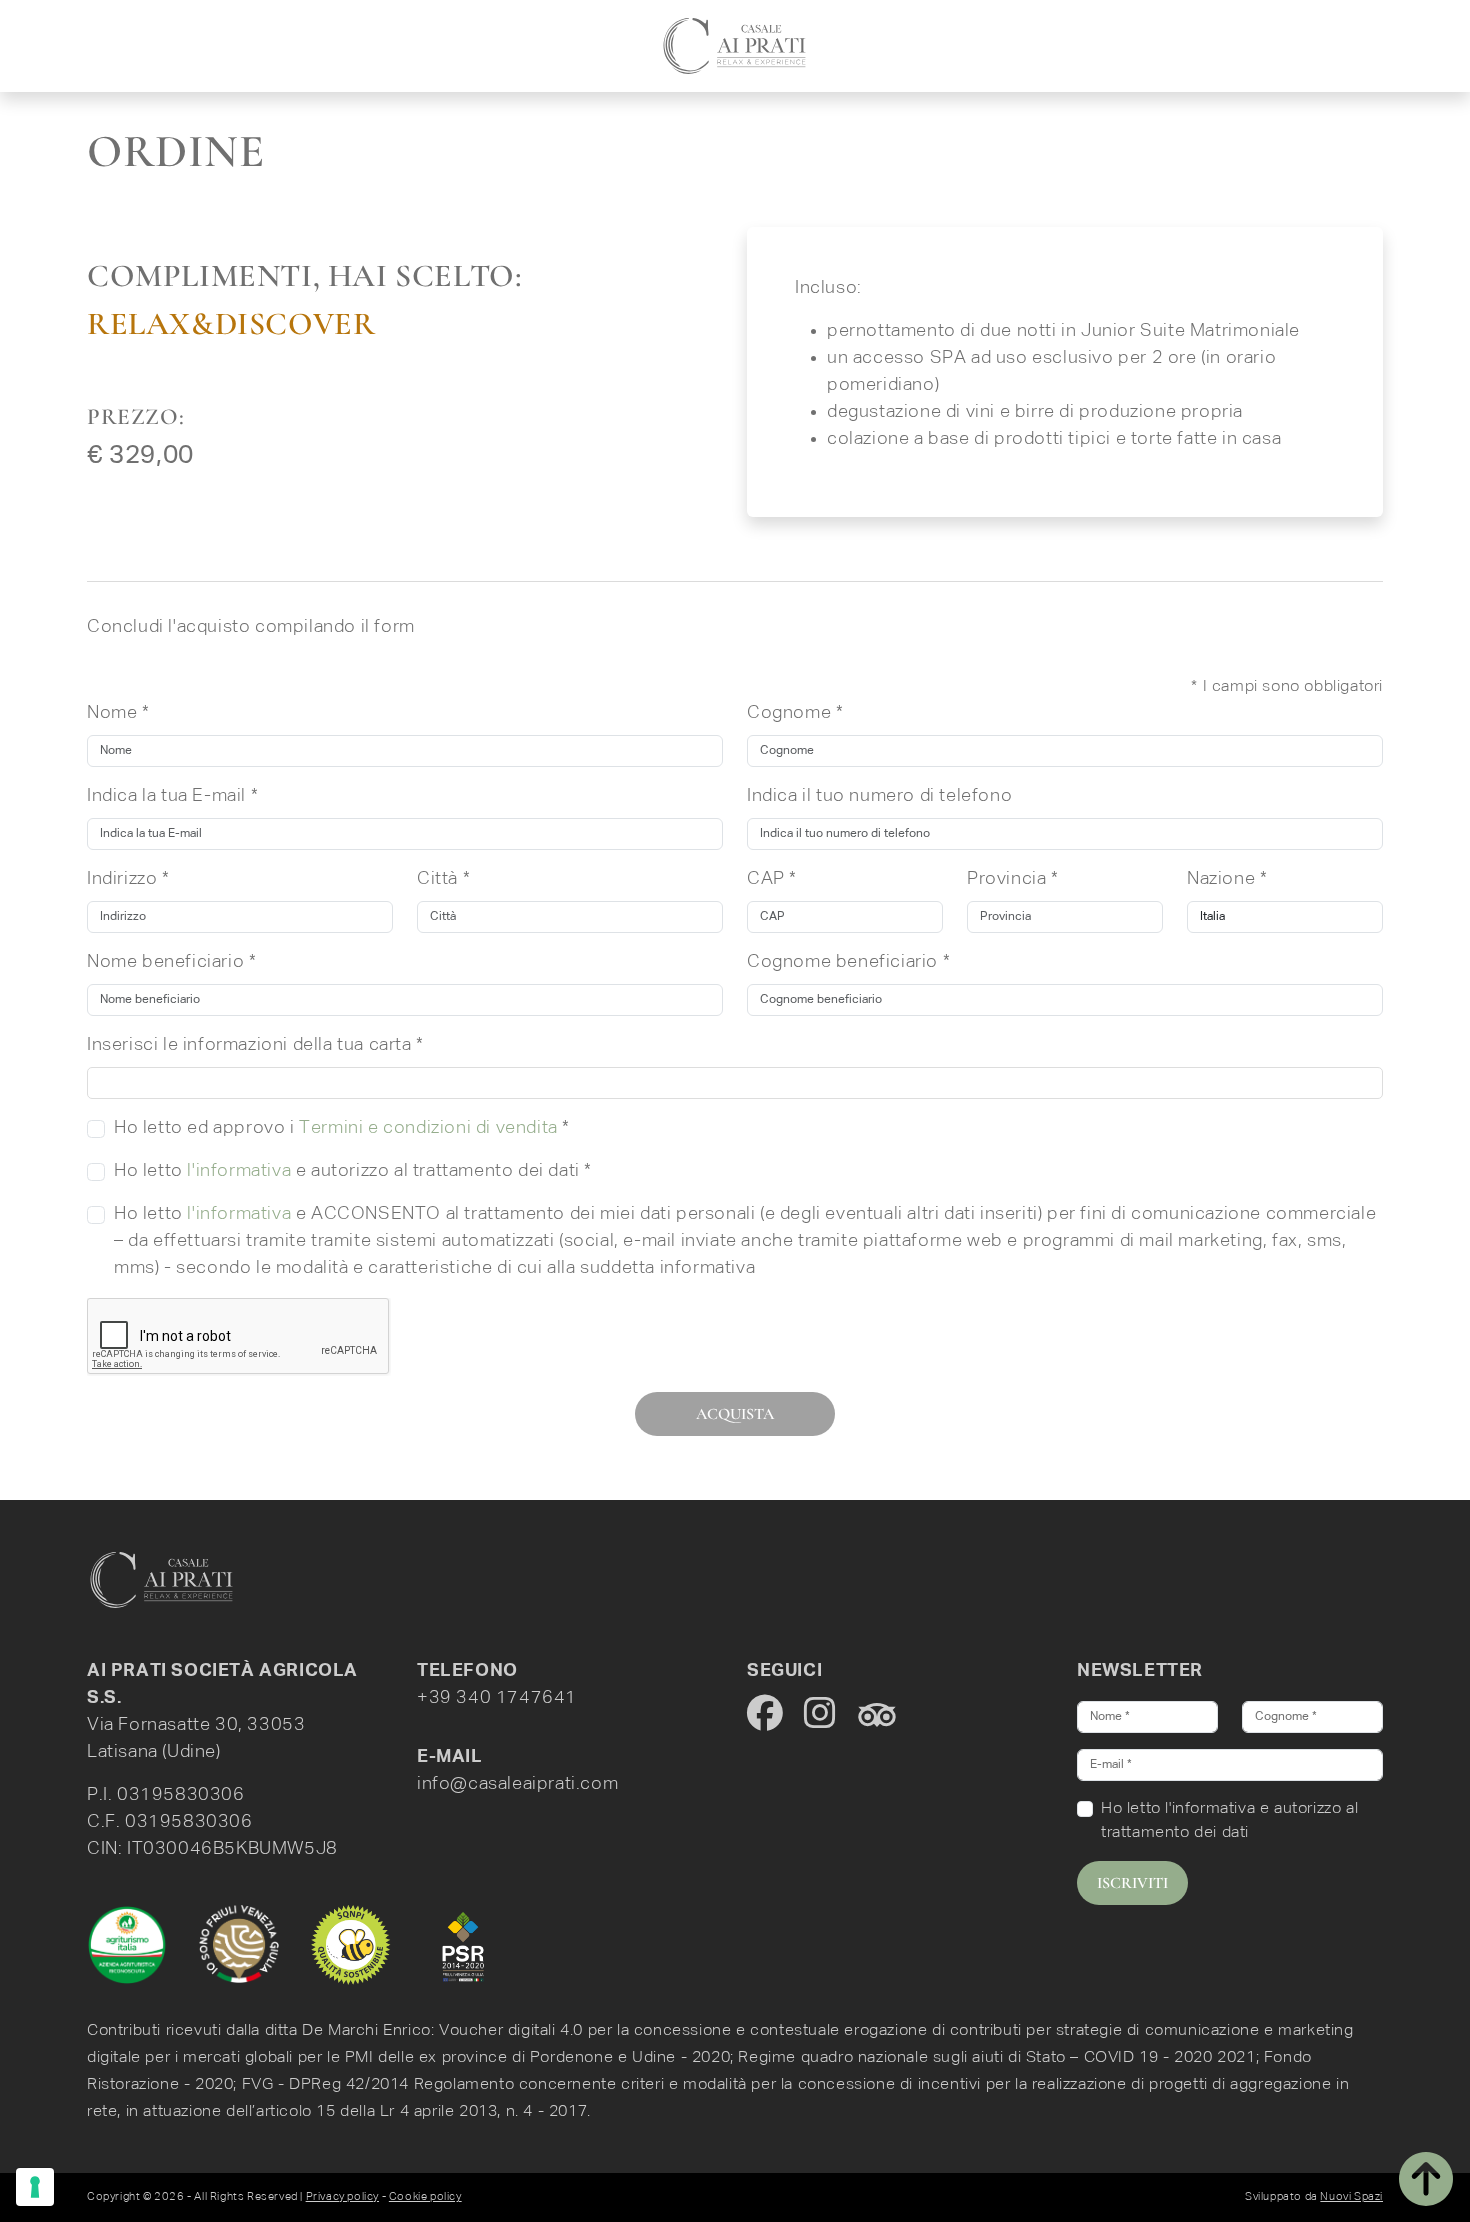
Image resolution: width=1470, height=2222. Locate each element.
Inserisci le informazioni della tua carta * (255, 1045)
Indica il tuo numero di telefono (879, 796)
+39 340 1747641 (497, 1698)
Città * (443, 879)
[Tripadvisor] (877, 1714)
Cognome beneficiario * (848, 962)
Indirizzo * (128, 879)
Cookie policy (425, 2196)
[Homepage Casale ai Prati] (162, 1580)
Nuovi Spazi (1351, 2196)
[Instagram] (822, 1714)
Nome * (118, 713)
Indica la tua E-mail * (172, 796)
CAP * (772, 879)
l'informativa (239, 1171)
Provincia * (1013, 879)
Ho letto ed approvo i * (342, 1128)
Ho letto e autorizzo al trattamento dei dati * (353, 1171)
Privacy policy (342, 2196)
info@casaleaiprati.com (517, 1784)
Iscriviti (1132, 1883)
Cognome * (795, 713)
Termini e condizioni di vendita (428, 1128)
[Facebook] (767, 1714)
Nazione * (1227, 879)
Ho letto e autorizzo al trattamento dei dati (1229, 1821)
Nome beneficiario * (171, 962)
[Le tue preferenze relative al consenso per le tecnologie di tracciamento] (35, 2187)
